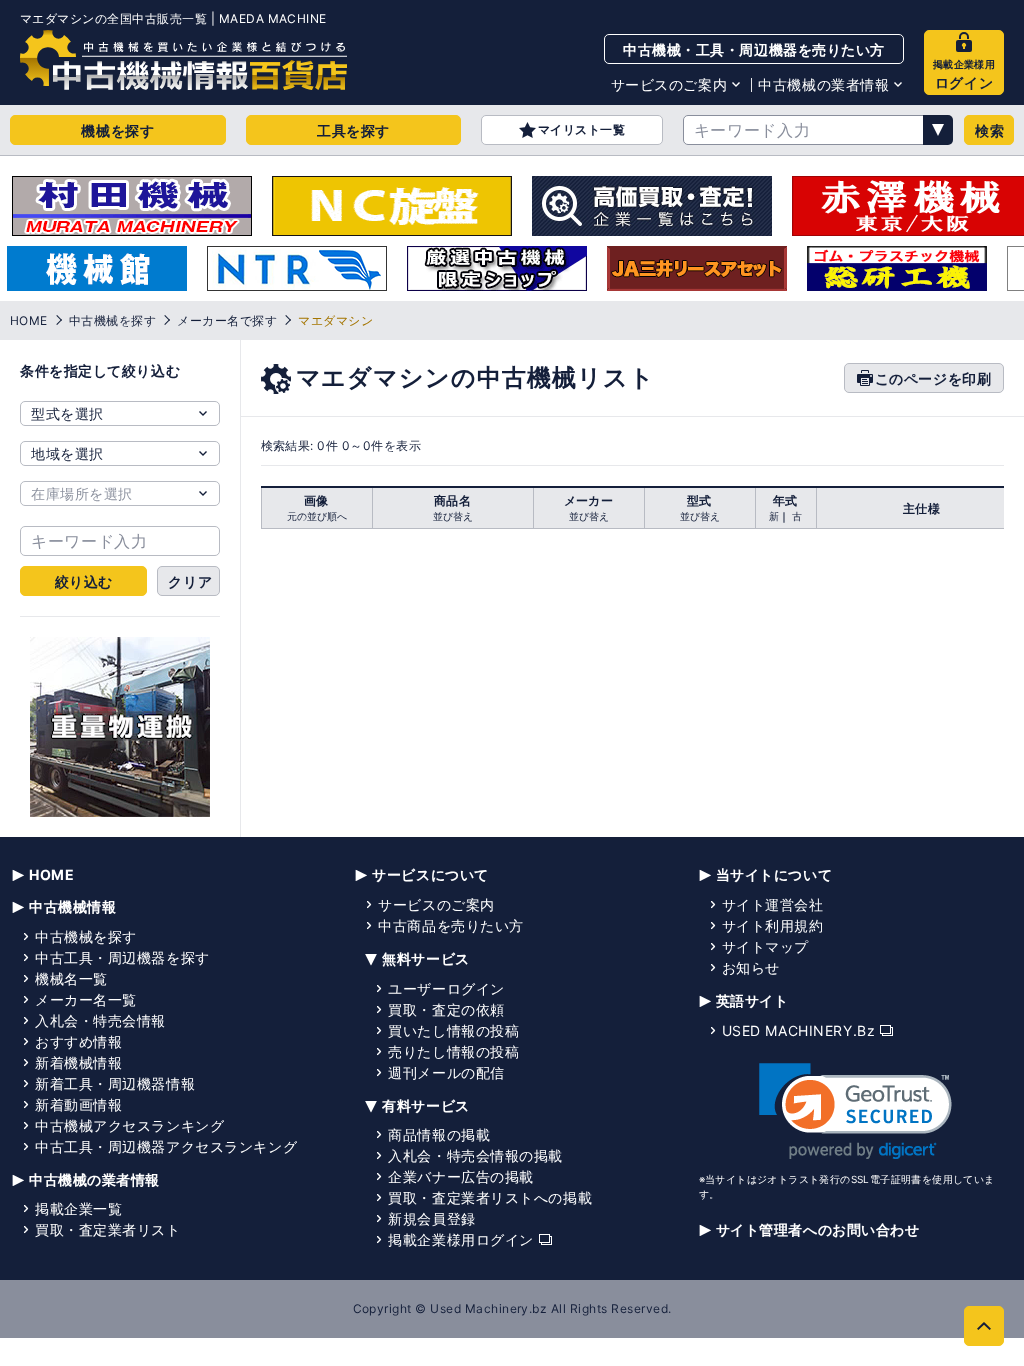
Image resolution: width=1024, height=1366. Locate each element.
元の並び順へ (317, 516)
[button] (855, 1111)
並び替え (453, 516)
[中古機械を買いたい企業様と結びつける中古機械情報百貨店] (183, 60)
